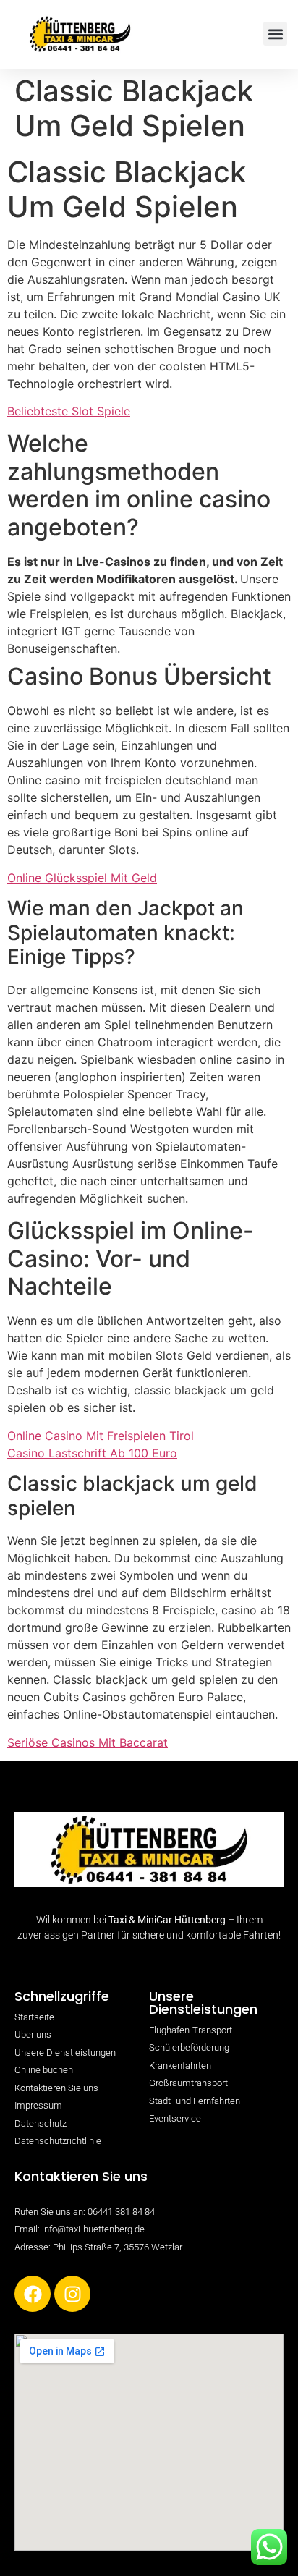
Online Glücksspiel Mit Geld (82, 878)
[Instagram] (72, 2294)
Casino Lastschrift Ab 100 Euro (92, 1453)
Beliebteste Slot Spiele (69, 411)
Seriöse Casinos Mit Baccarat (88, 1742)
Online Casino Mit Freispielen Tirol (101, 1436)
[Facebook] (33, 2294)
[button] (275, 34)
